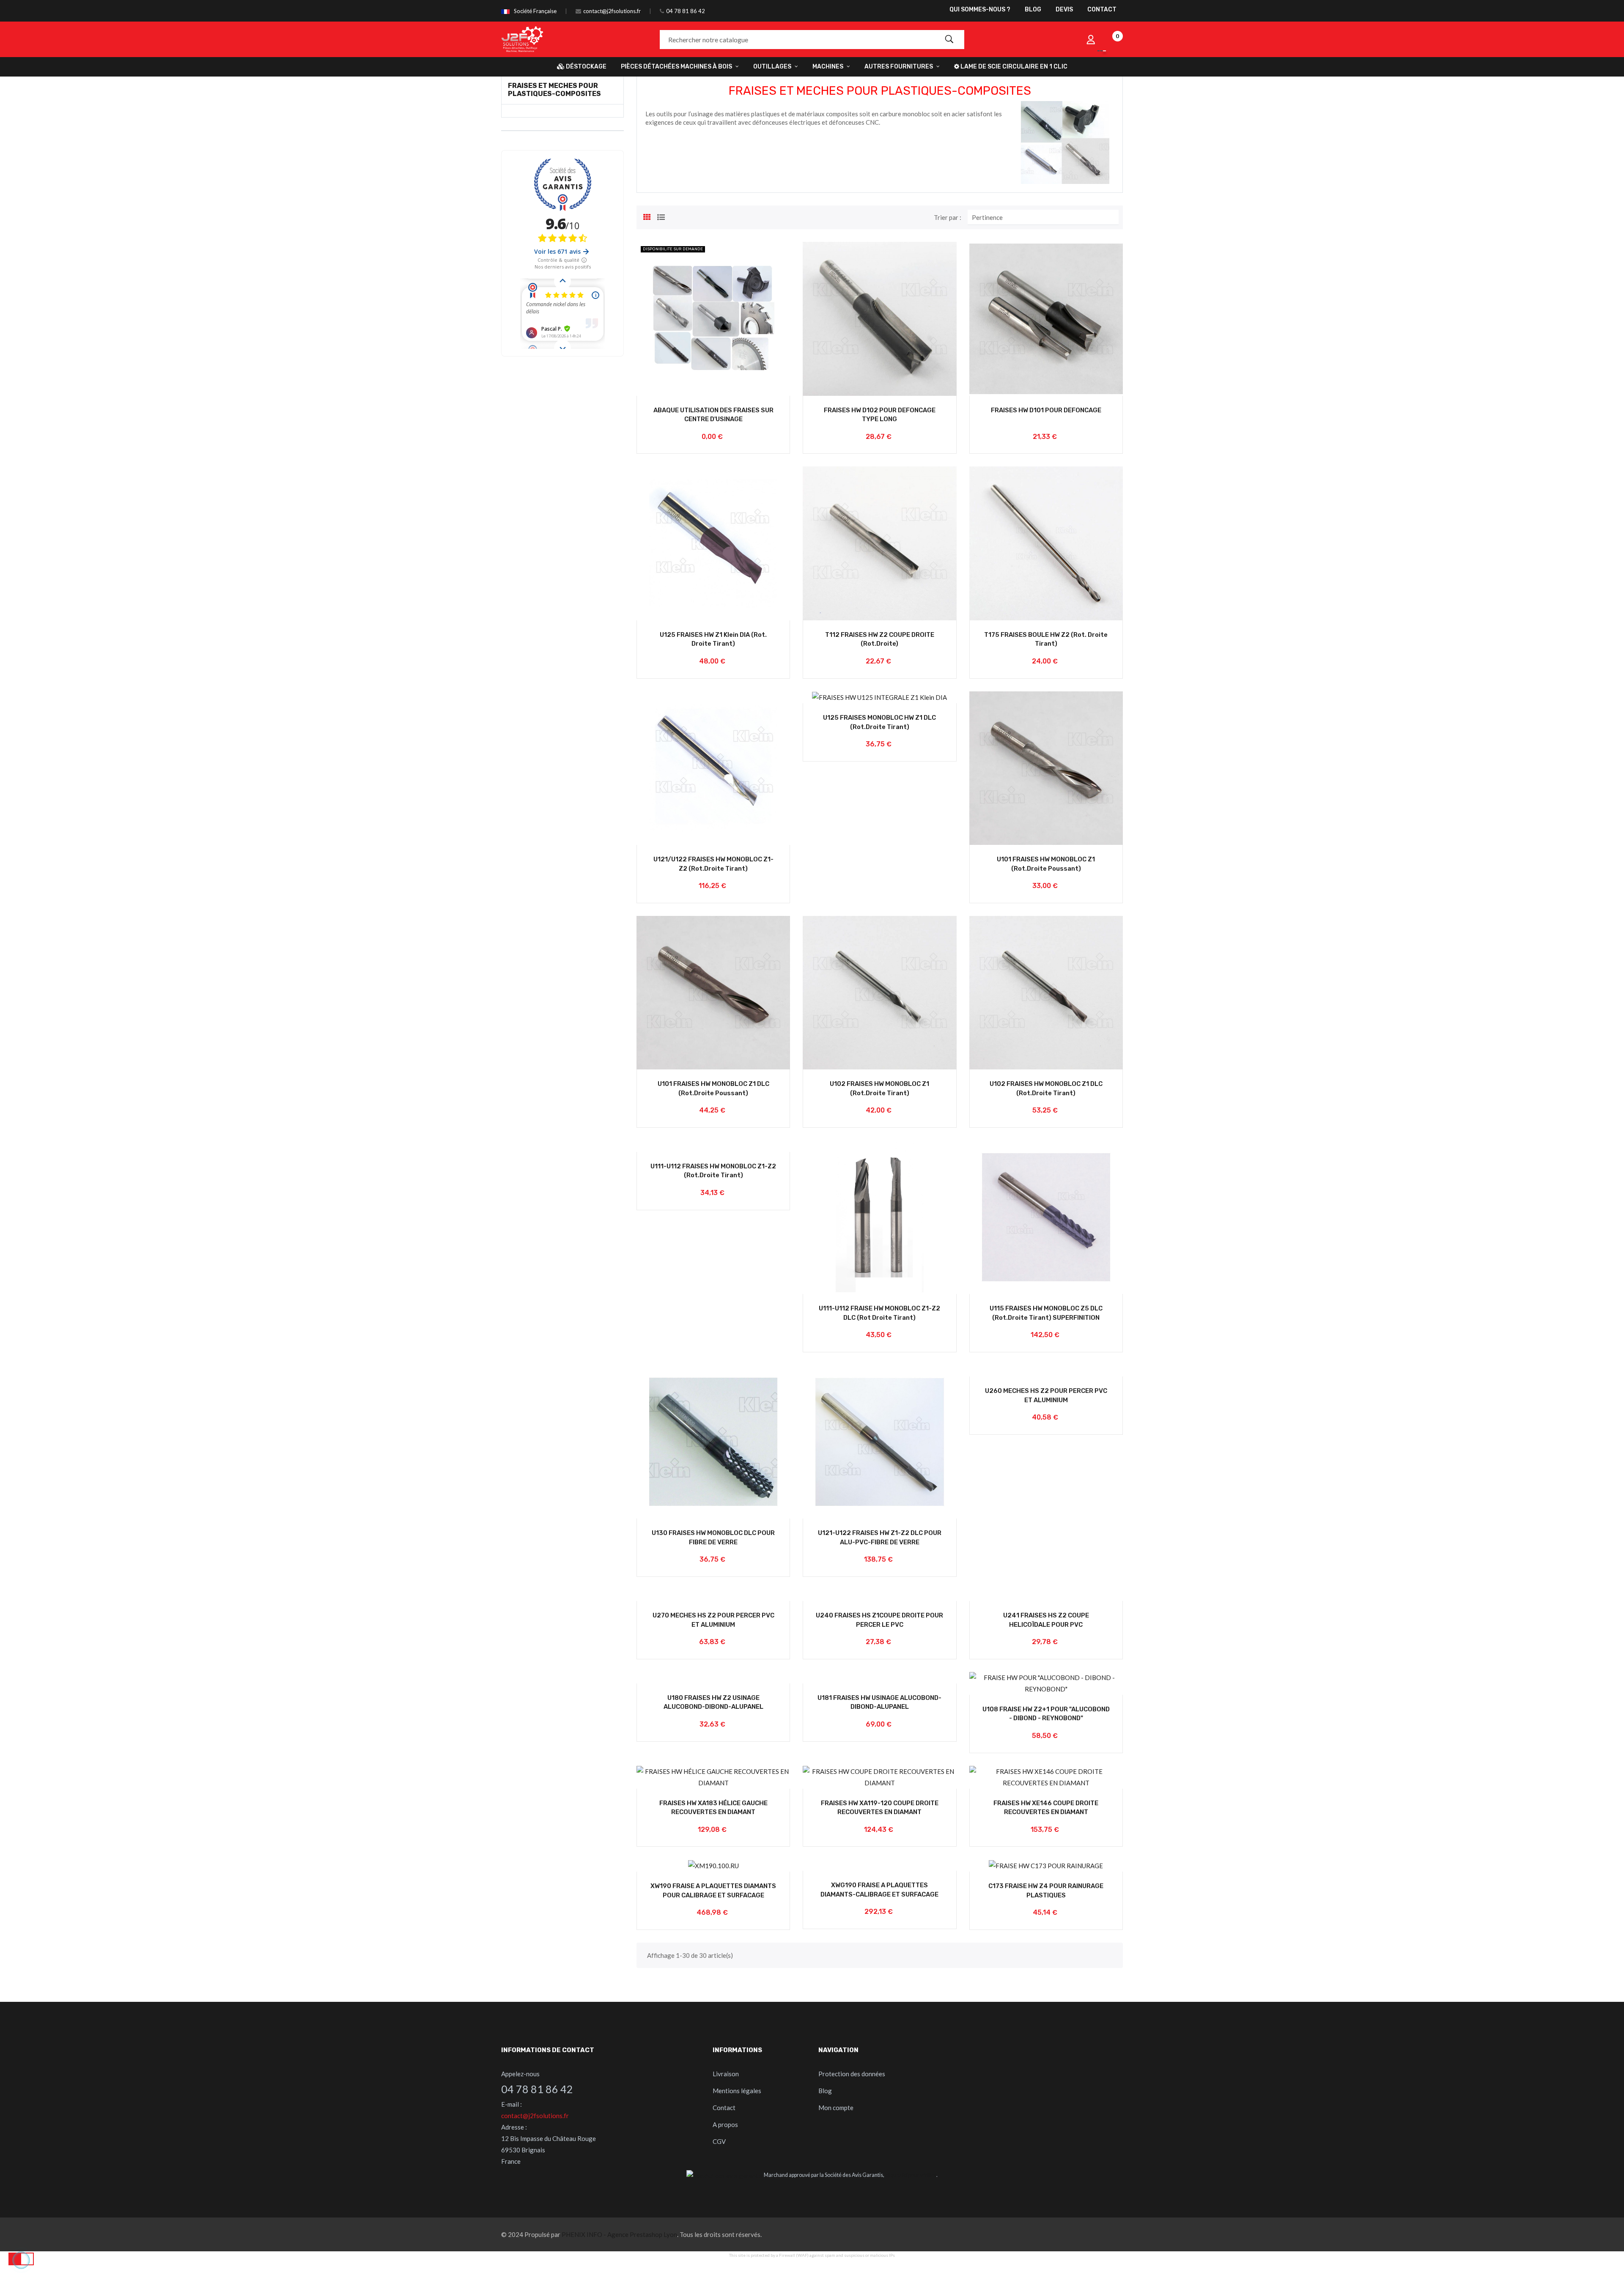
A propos (725, 2124)
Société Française (535, 11)
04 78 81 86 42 (686, 11)
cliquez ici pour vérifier (911, 2175)
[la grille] (647, 216)
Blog (825, 2091)
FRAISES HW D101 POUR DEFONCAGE (1046, 410)
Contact (724, 2108)
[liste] (661, 216)
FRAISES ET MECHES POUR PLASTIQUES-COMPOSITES (554, 90)
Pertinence (1045, 217)
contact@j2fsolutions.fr (612, 11)
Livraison (726, 2074)
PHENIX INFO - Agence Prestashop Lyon (619, 2234)
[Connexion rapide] (1091, 39)
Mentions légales (737, 2091)
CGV (719, 2141)
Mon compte (836, 2108)
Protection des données (852, 2074)
